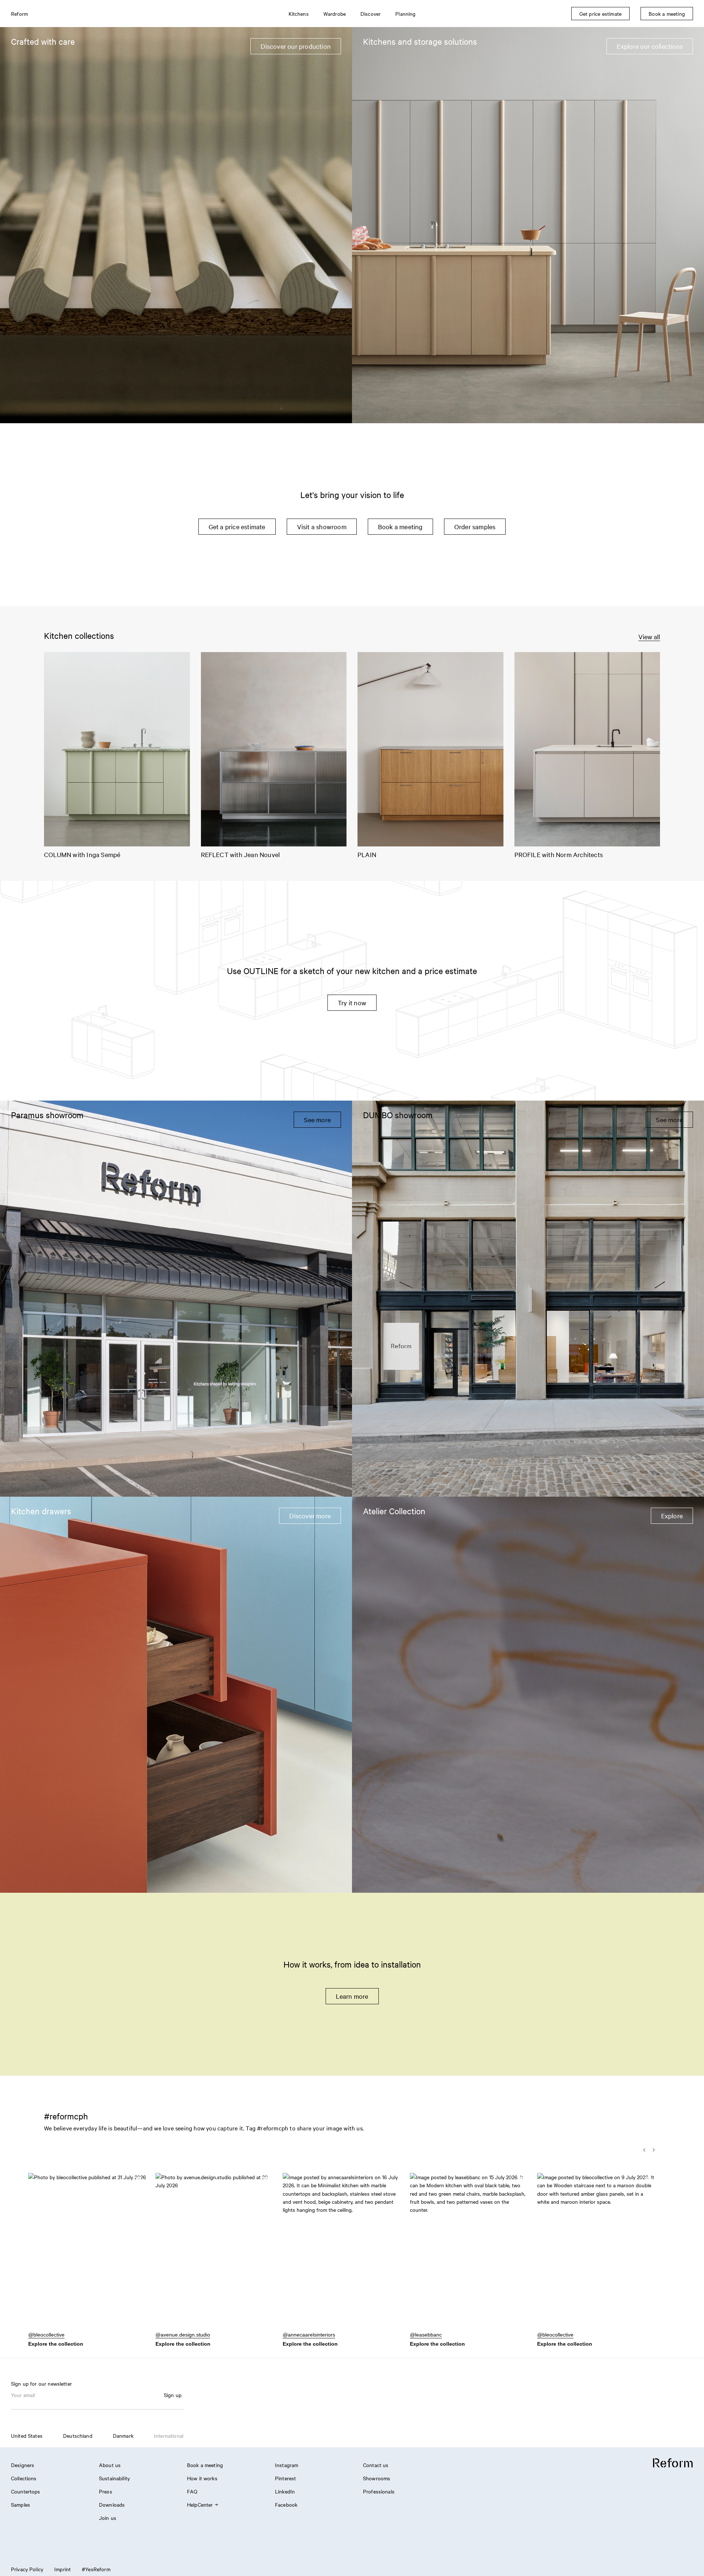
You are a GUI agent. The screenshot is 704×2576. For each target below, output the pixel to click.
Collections (24, 2478)
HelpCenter (200, 2504)
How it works (202, 2478)
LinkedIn (285, 2491)
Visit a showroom (322, 526)
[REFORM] (673, 2463)
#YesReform (96, 2569)
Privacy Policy (27, 2569)
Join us (108, 2518)
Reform (19, 14)
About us (110, 2465)
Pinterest (285, 2478)
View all (649, 636)
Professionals (379, 2491)
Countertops (26, 2491)
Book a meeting (400, 526)
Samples (21, 2504)
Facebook (286, 2504)
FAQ (192, 2491)
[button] (87, 2255)
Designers (23, 2465)
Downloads (112, 2504)
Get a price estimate (237, 526)
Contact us (376, 2465)
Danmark (123, 2436)
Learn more (352, 1996)
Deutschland (78, 2436)
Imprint (63, 2569)
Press (106, 2491)
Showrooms (377, 2478)
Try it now (352, 1002)
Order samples (475, 526)
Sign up (173, 2395)
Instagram (287, 2465)
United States (27, 2436)
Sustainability (114, 2478)
